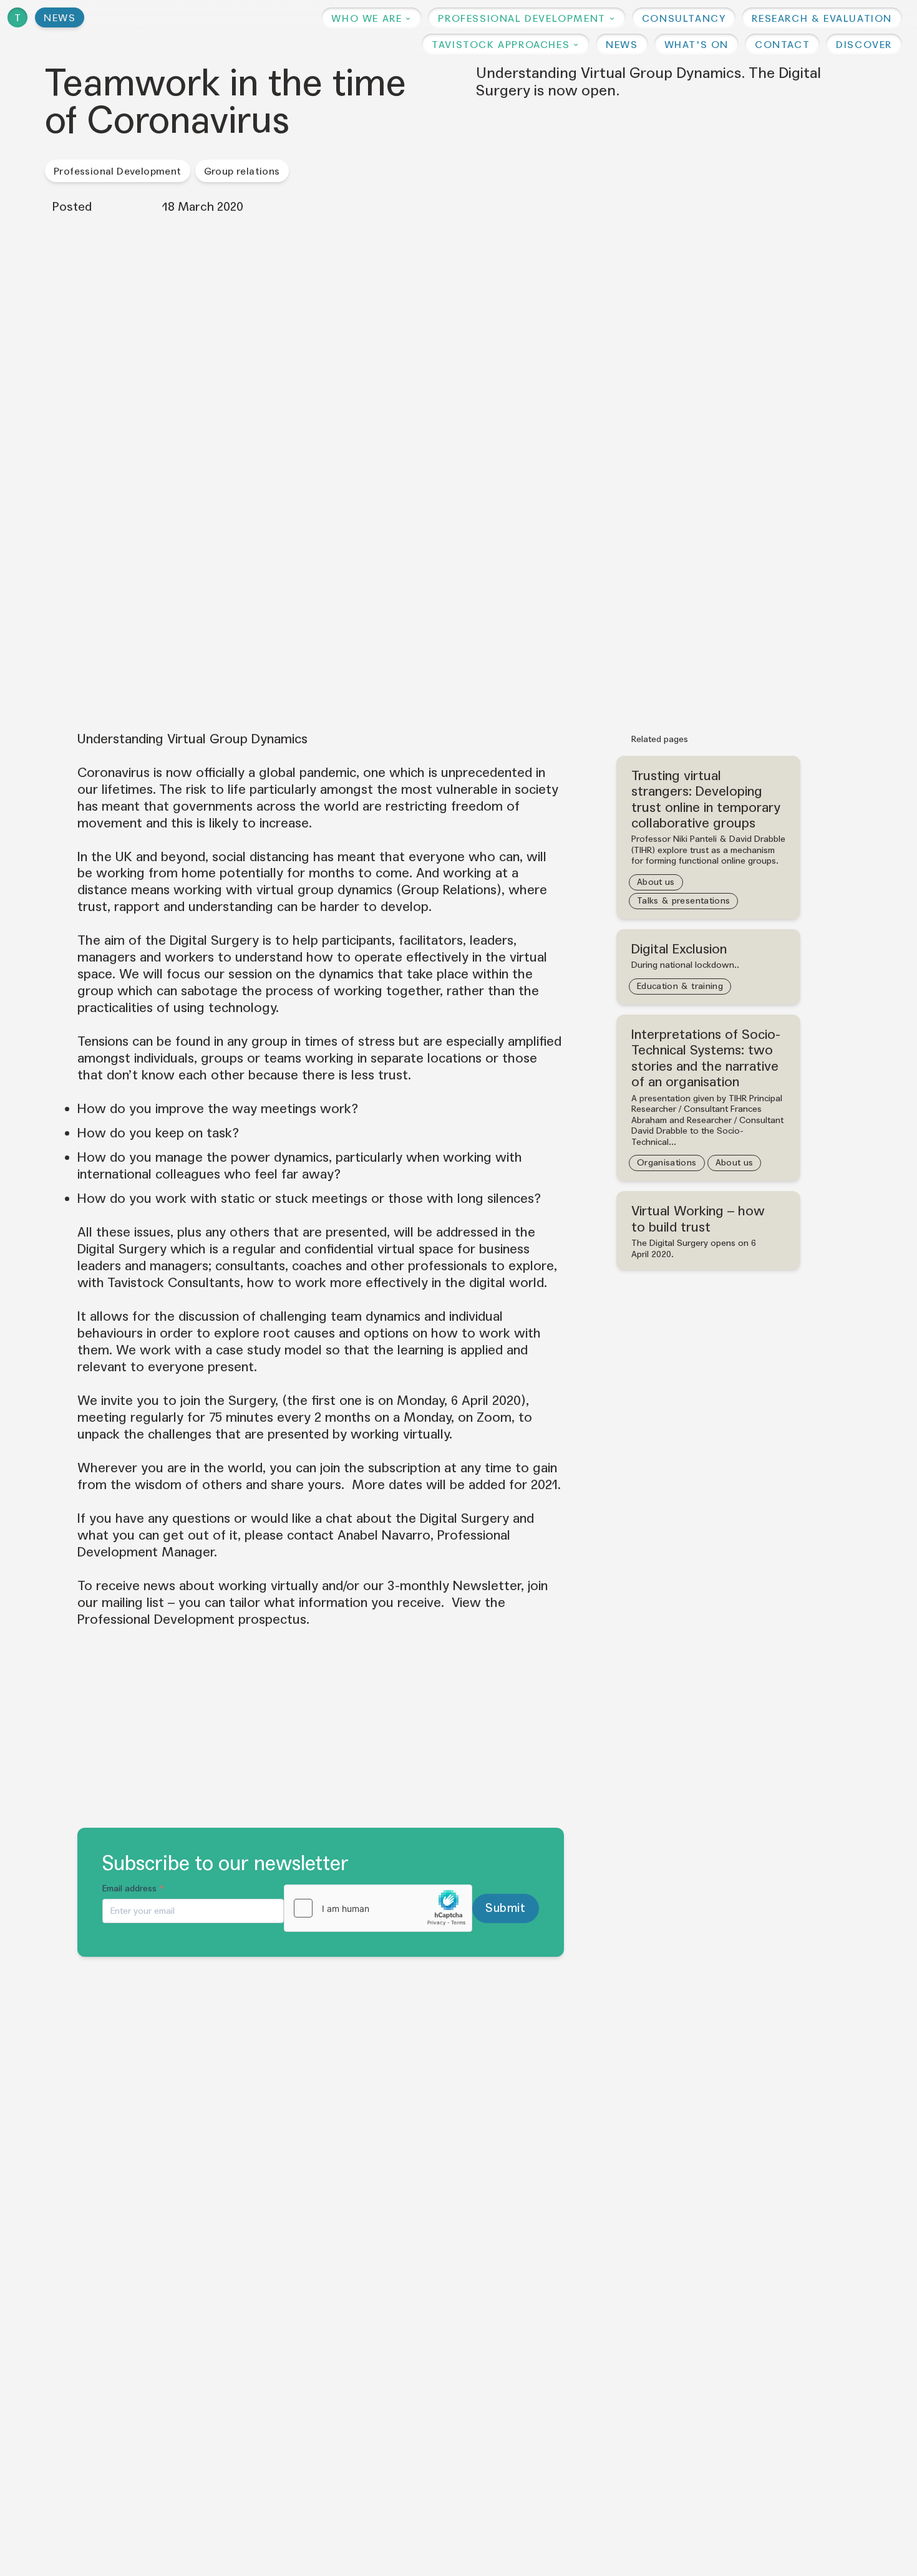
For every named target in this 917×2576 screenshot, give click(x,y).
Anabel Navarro (384, 1535)
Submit (505, 1908)
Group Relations (449, 890)
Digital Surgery (214, 940)
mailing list (133, 1603)
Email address (133, 1889)
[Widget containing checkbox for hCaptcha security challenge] (378, 1908)
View (466, 1603)
